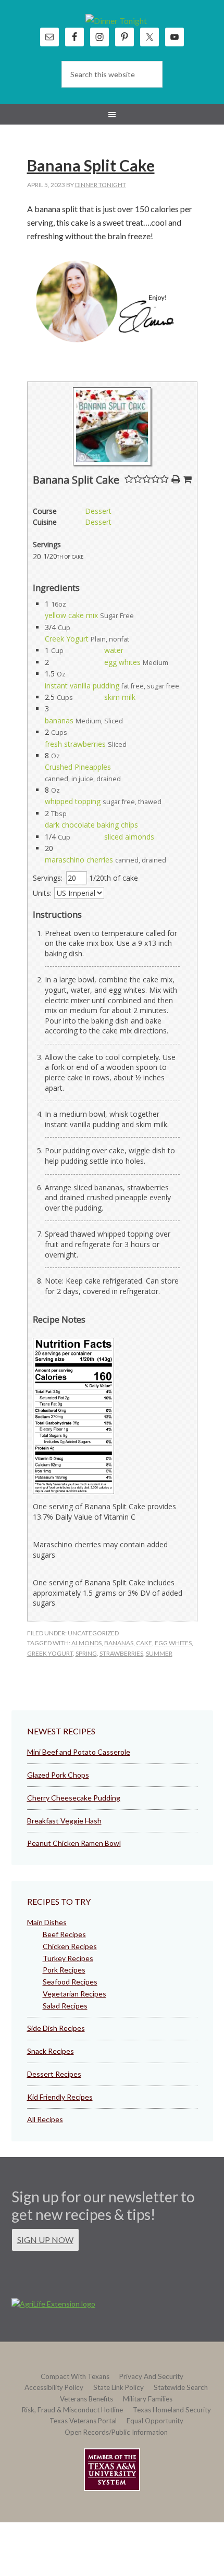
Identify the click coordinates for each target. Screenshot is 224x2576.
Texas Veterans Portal (83, 2421)
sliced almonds (129, 837)
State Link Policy (119, 2387)
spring (86, 1653)
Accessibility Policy (54, 2387)
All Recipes (45, 2119)
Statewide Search (181, 2387)
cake (144, 1643)
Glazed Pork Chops (58, 1775)
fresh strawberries (75, 744)
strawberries (121, 1653)
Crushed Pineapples (78, 767)
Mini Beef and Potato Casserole (79, 1752)
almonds (86, 1643)
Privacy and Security (151, 2376)
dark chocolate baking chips (91, 825)
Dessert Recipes (54, 2074)
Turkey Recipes (68, 1958)
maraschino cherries (79, 860)
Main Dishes (47, 1922)
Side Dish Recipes (56, 2028)
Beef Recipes (64, 1934)
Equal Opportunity (155, 2421)
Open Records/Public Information (116, 2432)
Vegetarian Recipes (74, 1994)
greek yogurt (50, 1653)
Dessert (98, 511)
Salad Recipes (65, 2006)
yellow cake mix (71, 615)
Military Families (148, 2399)
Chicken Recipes (70, 1946)
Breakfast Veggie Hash (64, 1821)
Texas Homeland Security (172, 2410)
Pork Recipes (64, 1970)
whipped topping (73, 801)
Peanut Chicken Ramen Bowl (74, 1843)
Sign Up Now (45, 2240)
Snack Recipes (51, 2051)
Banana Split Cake (91, 165)
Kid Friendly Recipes (60, 2097)
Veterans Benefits (86, 2399)
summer (159, 1653)
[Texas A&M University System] (112, 2472)
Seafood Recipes (70, 1982)
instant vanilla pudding (82, 686)
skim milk (120, 697)
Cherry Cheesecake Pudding (74, 1798)
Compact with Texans (75, 2376)
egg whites (122, 662)
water (114, 650)
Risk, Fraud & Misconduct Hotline (72, 2410)
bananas (59, 720)
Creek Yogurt (67, 639)
